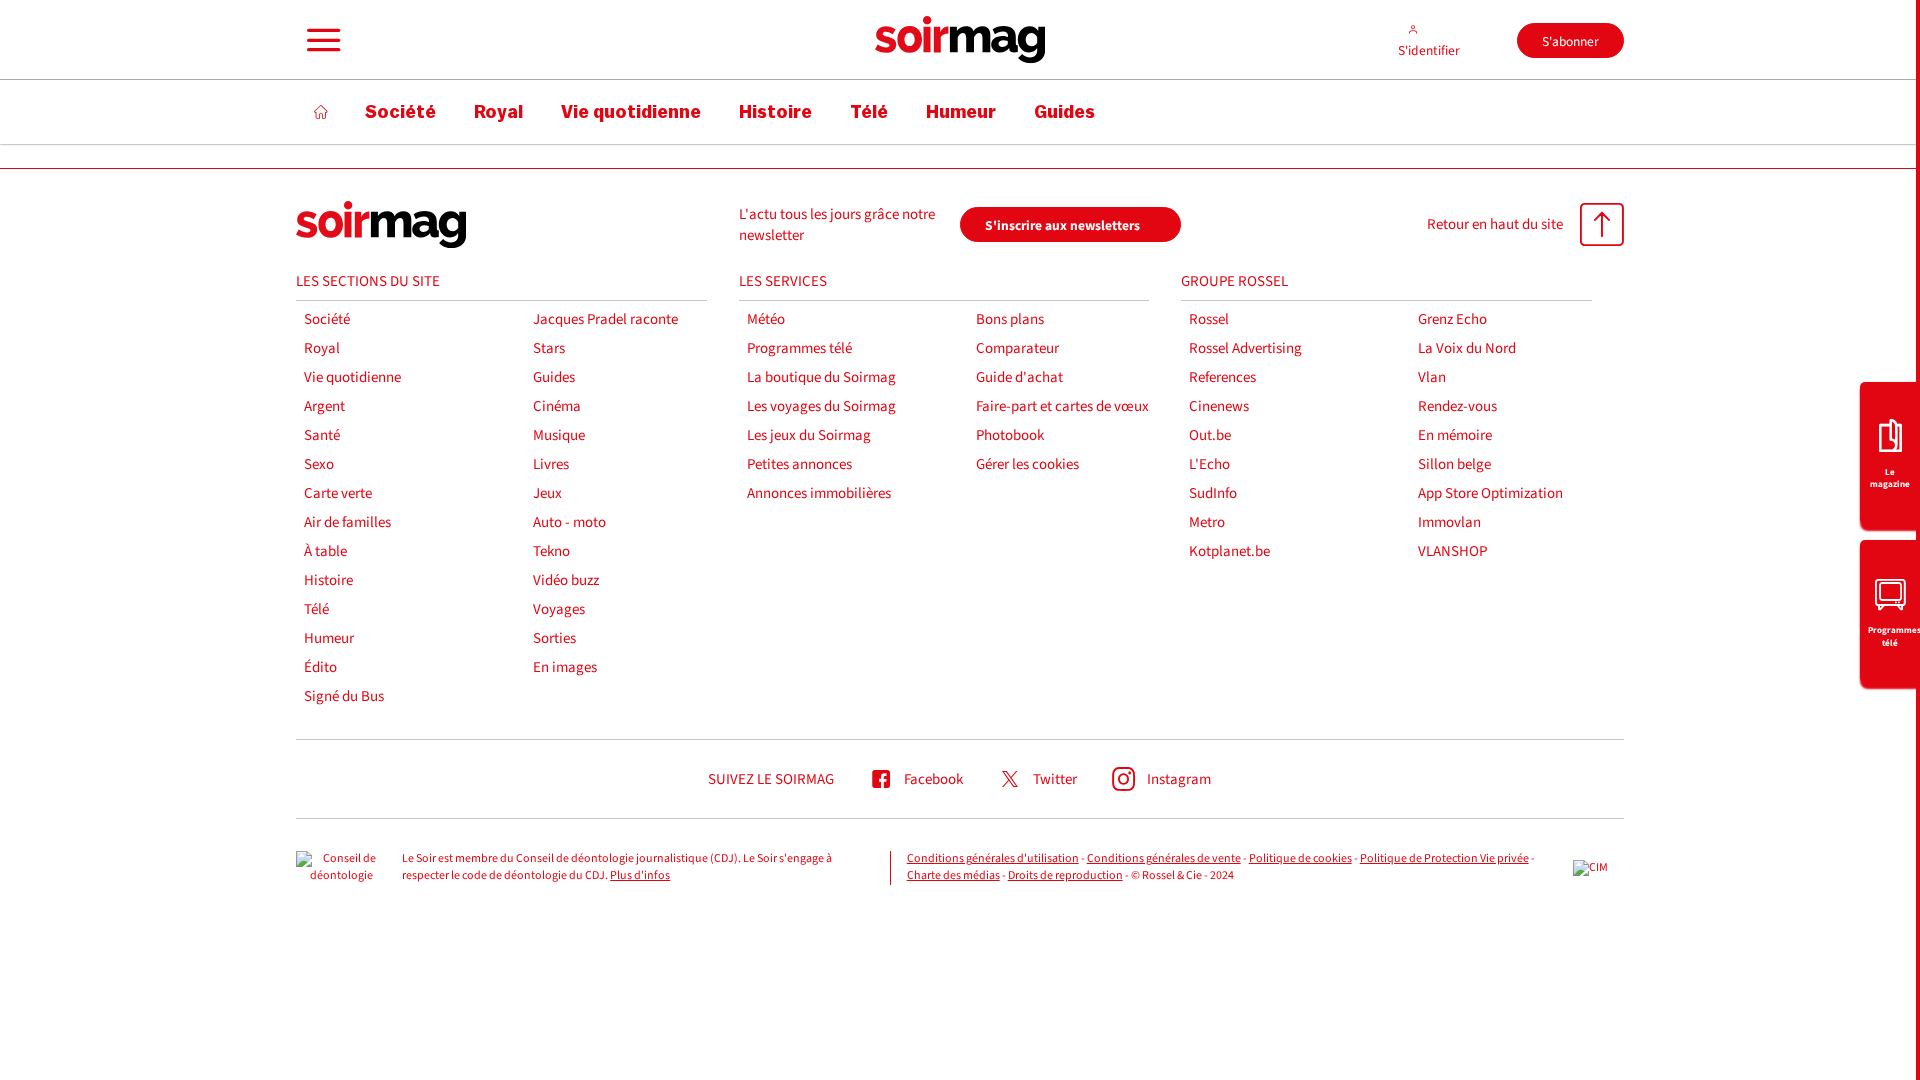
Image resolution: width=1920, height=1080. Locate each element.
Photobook (1010, 435)
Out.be (1210, 435)
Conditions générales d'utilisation (993, 858)
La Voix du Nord (1467, 348)
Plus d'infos (640, 875)
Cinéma (557, 406)
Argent (324, 406)
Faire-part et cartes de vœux (1062, 406)
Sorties (554, 638)
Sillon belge (1454, 464)
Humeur (329, 638)
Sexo (319, 464)
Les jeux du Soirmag (809, 435)
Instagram (1179, 779)
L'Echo (1209, 464)
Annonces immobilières (819, 493)
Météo (766, 319)
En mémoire (1455, 435)
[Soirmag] (960, 40)
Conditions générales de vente (1164, 858)
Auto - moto (569, 522)
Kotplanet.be (1229, 551)
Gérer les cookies (1027, 464)
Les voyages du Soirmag (821, 406)
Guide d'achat (1019, 377)
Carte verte (338, 493)
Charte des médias (953, 875)
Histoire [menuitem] (775, 112)
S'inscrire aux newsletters (1062, 225)
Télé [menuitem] (869, 112)
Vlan (1432, 377)
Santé (322, 435)
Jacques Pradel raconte (605, 319)
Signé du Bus (344, 696)
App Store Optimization (1490, 493)
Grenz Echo (1452, 319)
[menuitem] (1890, 453)
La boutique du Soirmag (821, 377)
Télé (316, 609)
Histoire (328, 580)
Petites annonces (799, 464)
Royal (322, 348)
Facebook (933, 779)
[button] (321, 40)
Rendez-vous (1457, 406)
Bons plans (1010, 319)
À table (325, 551)
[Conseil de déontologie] (341, 868)
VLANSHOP (1452, 551)
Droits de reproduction (1065, 875)
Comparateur (1017, 348)
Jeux (547, 493)
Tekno (551, 551)
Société (327, 319)
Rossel (1209, 319)
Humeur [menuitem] (961, 112)
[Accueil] (321, 112)
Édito (320, 667)
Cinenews (1219, 406)
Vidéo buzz (566, 580)
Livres (551, 464)
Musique (559, 435)
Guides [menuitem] (1064, 112)
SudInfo (1213, 493)
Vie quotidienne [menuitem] (631, 112)
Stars (549, 348)
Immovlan (1449, 522)
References (1222, 377)
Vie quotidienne (352, 377)
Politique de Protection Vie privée (1444, 858)
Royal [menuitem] (498, 112)
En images (565, 667)
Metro (1207, 522)
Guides (554, 377)
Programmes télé (799, 348)
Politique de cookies (1300, 858)
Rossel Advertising (1245, 348)
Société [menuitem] (400, 112)
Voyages (559, 609)
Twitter (1055, 779)
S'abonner (1570, 41)
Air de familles (347, 522)
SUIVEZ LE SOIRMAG (771, 779)
